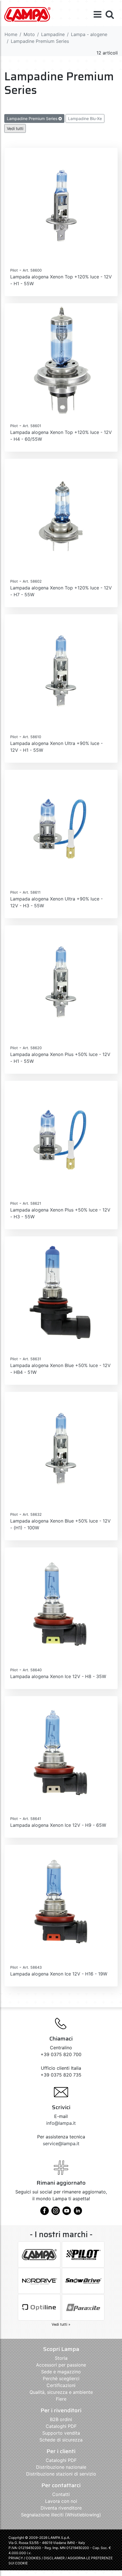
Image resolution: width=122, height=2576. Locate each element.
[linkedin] (78, 2213)
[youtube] (67, 2213)
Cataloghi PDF (61, 2426)
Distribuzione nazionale (61, 2467)
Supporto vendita (61, 2433)
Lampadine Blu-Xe (85, 118)
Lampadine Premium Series (33, 118)
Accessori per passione (61, 2365)
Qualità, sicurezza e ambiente (61, 2392)
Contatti (61, 2494)
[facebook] (45, 2213)
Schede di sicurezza (61, 2440)
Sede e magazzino (61, 2372)
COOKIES (33, 2558)
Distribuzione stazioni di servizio (61, 2474)
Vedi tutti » (61, 2324)
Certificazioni (61, 2385)
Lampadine (53, 34)
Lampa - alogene (89, 34)
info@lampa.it (61, 2123)
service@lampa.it (61, 2143)
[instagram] (56, 2213)
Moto (29, 34)
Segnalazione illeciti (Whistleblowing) (61, 2515)
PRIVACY (16, 2558)
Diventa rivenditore (61, 2508)
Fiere (61, 2399)
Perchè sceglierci (61, 2378)
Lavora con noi (61, 2501)
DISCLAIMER (55, 2558)
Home (11, 34)
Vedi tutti (15, 128)
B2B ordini (61, 2419)
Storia (61, 2358)
